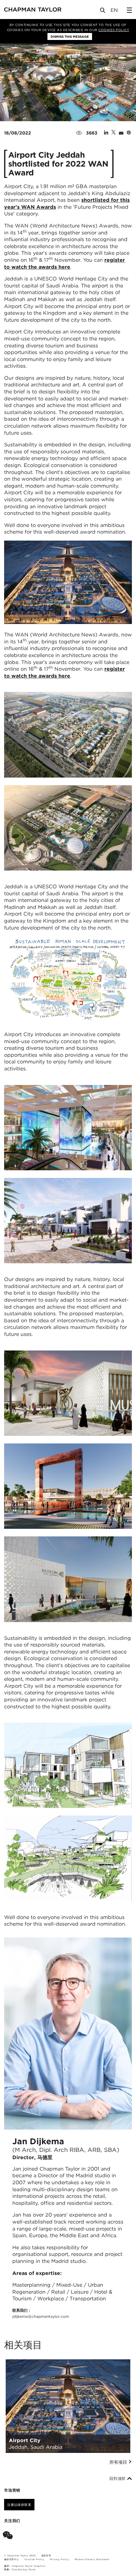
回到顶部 (118, 2479)
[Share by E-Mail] (121, 133)
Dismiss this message (70, 36)
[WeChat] (9, 2536)
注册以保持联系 (19, 2505)
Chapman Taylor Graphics (28, 2566)
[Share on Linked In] (106, 133)
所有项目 (119, 2462)
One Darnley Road (24, 2569)
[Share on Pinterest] (129, 133)
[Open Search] (103, 12)
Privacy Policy (60, 2559)
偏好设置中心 (12, 2559)
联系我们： (41, 2313)
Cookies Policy (114, 30)
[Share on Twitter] (114, 133)
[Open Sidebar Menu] (129, 10)
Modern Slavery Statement (92, 2559)
